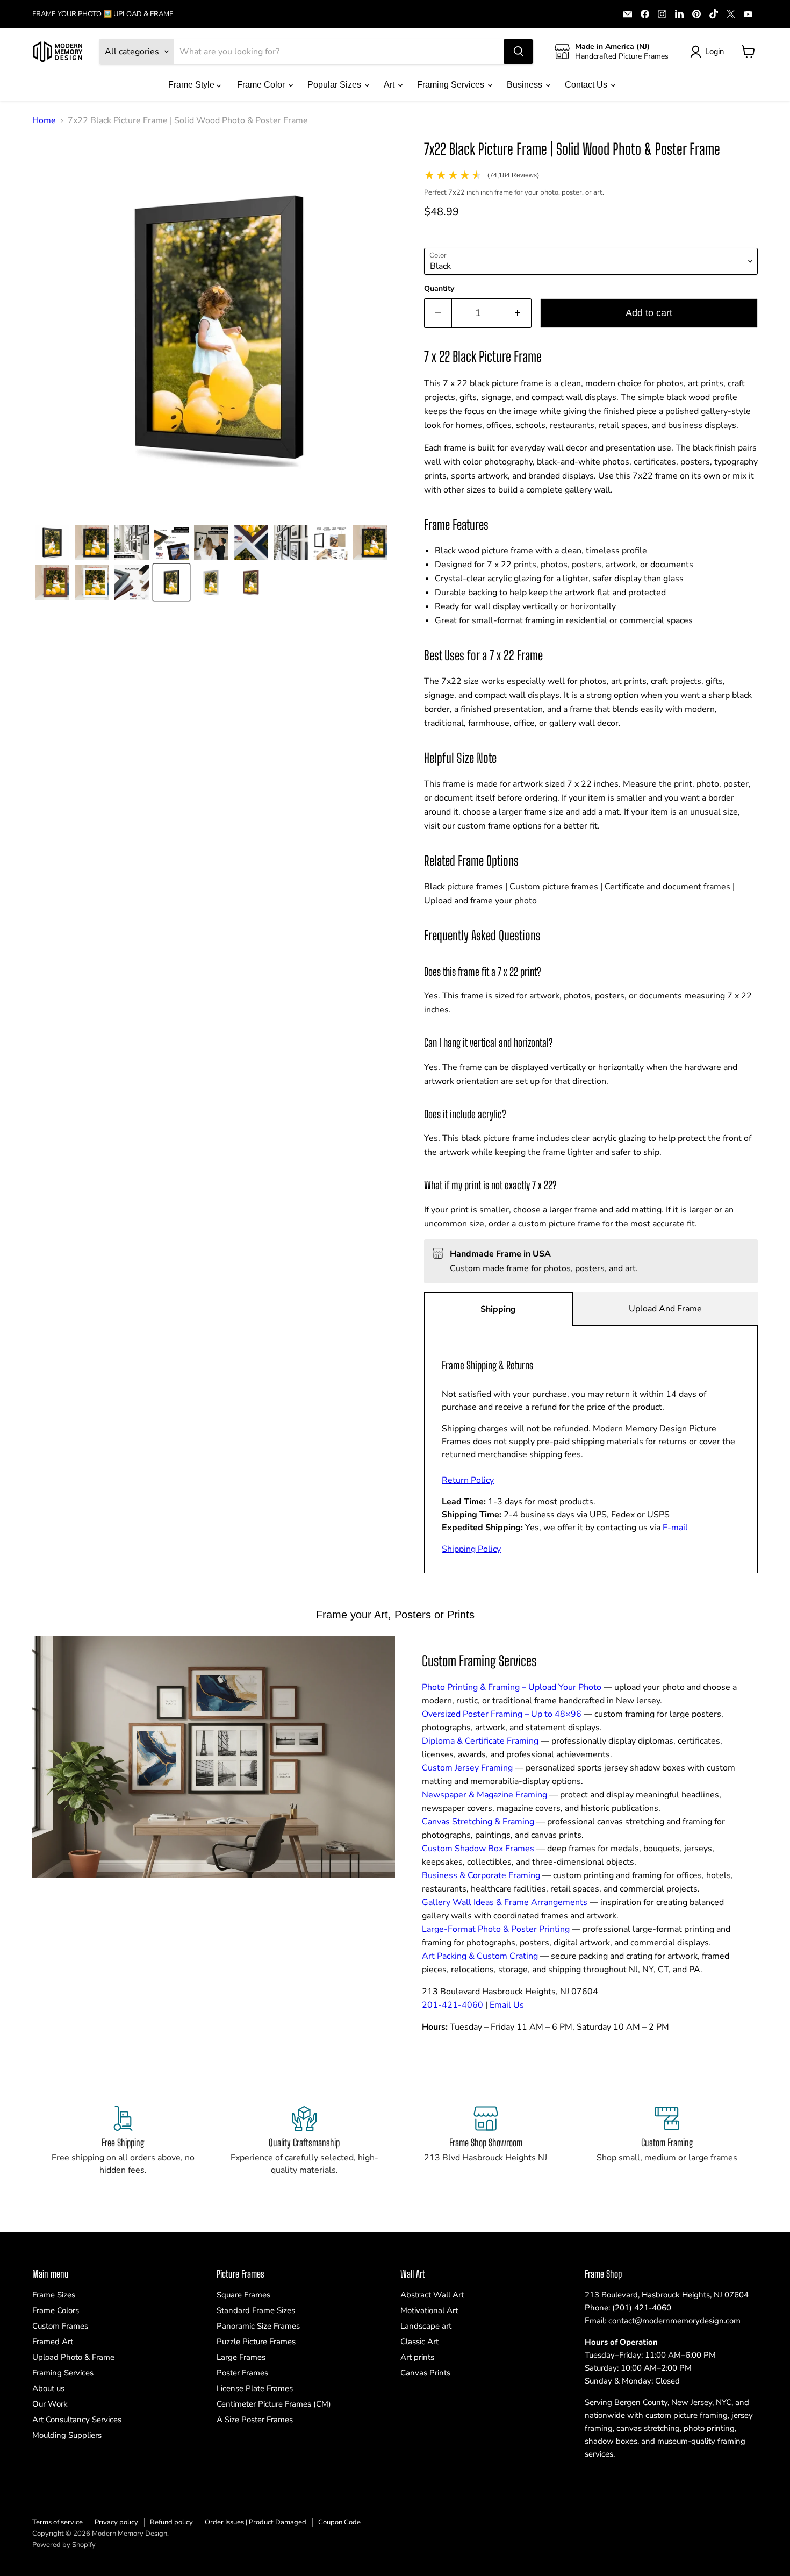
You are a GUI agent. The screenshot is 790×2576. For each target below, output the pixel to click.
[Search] (519, 52)
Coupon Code (339, 2522)
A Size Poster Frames (255, 2420)
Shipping (498, 1309)
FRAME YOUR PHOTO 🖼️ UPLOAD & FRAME (103, 14)
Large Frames (241, 2357)
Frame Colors (56, 2310)
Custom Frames (60, 2326)
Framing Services (452, 85)
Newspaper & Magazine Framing (484, 1795)
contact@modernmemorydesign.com (674, 2321)
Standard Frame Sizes (256, 2310)
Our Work (50, 2404)
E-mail (675, 1528)
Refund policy (171, 2522)
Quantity (439, 289)
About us (48, 2388)
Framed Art (53, 2342)
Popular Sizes (335, 85)
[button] (52, 543)
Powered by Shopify (64, 2545)
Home (44, 120)
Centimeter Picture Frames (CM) (274, 2404)
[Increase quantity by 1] (518, 313)
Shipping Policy (471, 1549)
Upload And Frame (665, 1309)
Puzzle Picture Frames (256, 2342)
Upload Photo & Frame (73, 2357)
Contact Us (587, 85)
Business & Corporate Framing (481, 1875)
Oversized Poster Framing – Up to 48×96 (502, 1714)
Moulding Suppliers (67, 2435)
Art (390, 85)
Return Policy (468, 1480)
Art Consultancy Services (77, 2420)
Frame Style (192, 85)
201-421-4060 (453, 2005)
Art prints (417, 2357)
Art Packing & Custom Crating (480, 1956)
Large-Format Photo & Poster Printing (496, 1929)
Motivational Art (429, 2310)
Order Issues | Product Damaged (256, 2522)
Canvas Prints (425, 2373)
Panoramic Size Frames (258, 2326)
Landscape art (426, 2326)
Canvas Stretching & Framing (478, 1822)
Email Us (507, 2005)
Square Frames (243, 2295)
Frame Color (262, 85)
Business (526, 85)
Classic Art (419, 2342)
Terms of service (58, 2522)
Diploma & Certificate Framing (480, 1741)
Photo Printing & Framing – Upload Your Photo (512, 1687)
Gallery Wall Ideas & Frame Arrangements (505, 1902)
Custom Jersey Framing (467, 1768)
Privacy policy (116, 2522)
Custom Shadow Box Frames (478, 1849)
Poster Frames (242, 2373)
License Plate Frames (255, 2388)
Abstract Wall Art (432, 2295)
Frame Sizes (54, 2295)
